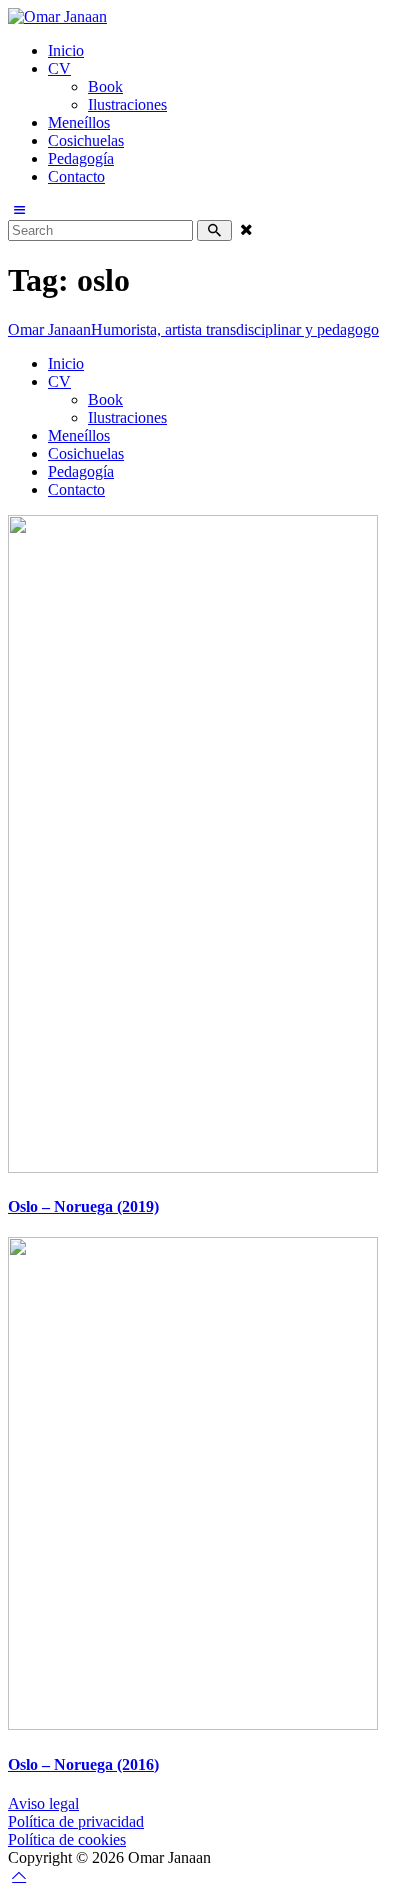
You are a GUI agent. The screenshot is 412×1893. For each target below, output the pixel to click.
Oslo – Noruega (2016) (83, 1764)
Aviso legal (43, 1803)
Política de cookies (67, 1839)
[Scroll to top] (19, 1875)
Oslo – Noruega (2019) (83, 1206)
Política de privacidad (76, 1821)
